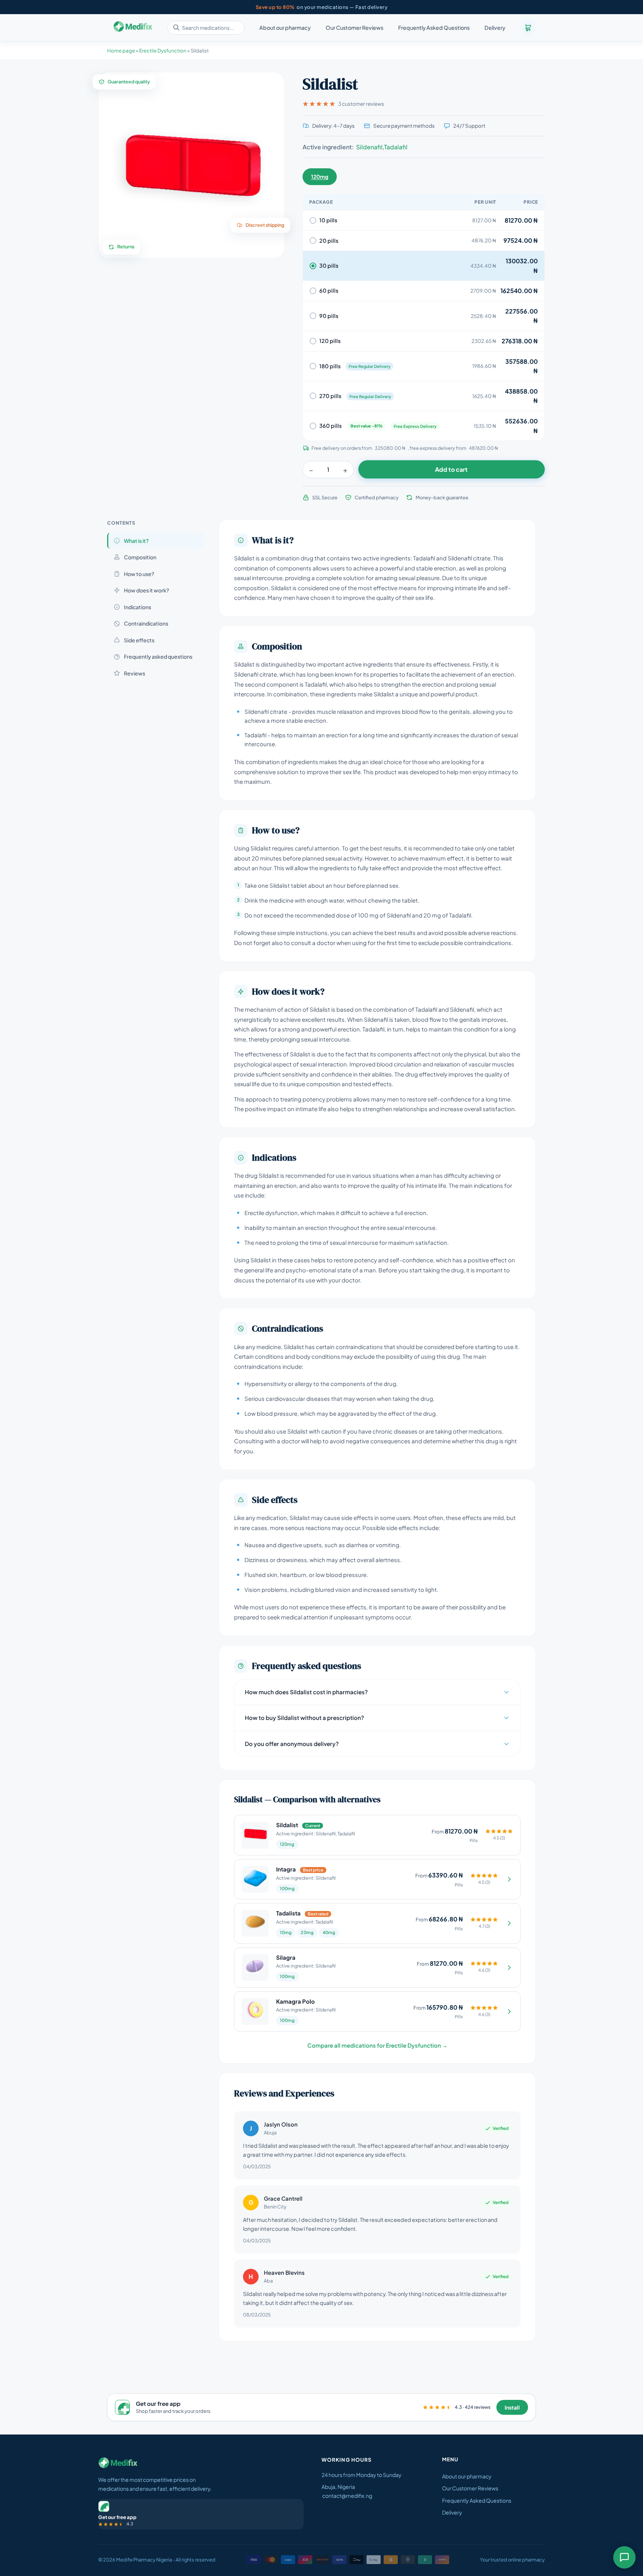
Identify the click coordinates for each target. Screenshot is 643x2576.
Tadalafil (396, 147)
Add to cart (451, 469)
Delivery (495, 28)
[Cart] (528, 28)
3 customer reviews (361, 104)
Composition (140, 557)
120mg (320, 176)
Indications (137, 607)
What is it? (136, 541)
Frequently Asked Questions (434, 28)
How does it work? (146, 590)
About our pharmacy (285, 28)
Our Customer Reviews (354, 28)
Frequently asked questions (158, 656)
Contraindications (146, 623)
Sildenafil (369, 147)
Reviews (135, 673)
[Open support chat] (624, 2557)
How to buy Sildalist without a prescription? (304, 1718)
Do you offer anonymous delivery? (292, 1744)
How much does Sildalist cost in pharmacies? (306, 1692)
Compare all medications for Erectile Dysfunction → (378, 2045)
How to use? (139, 574)
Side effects (139, 640)
